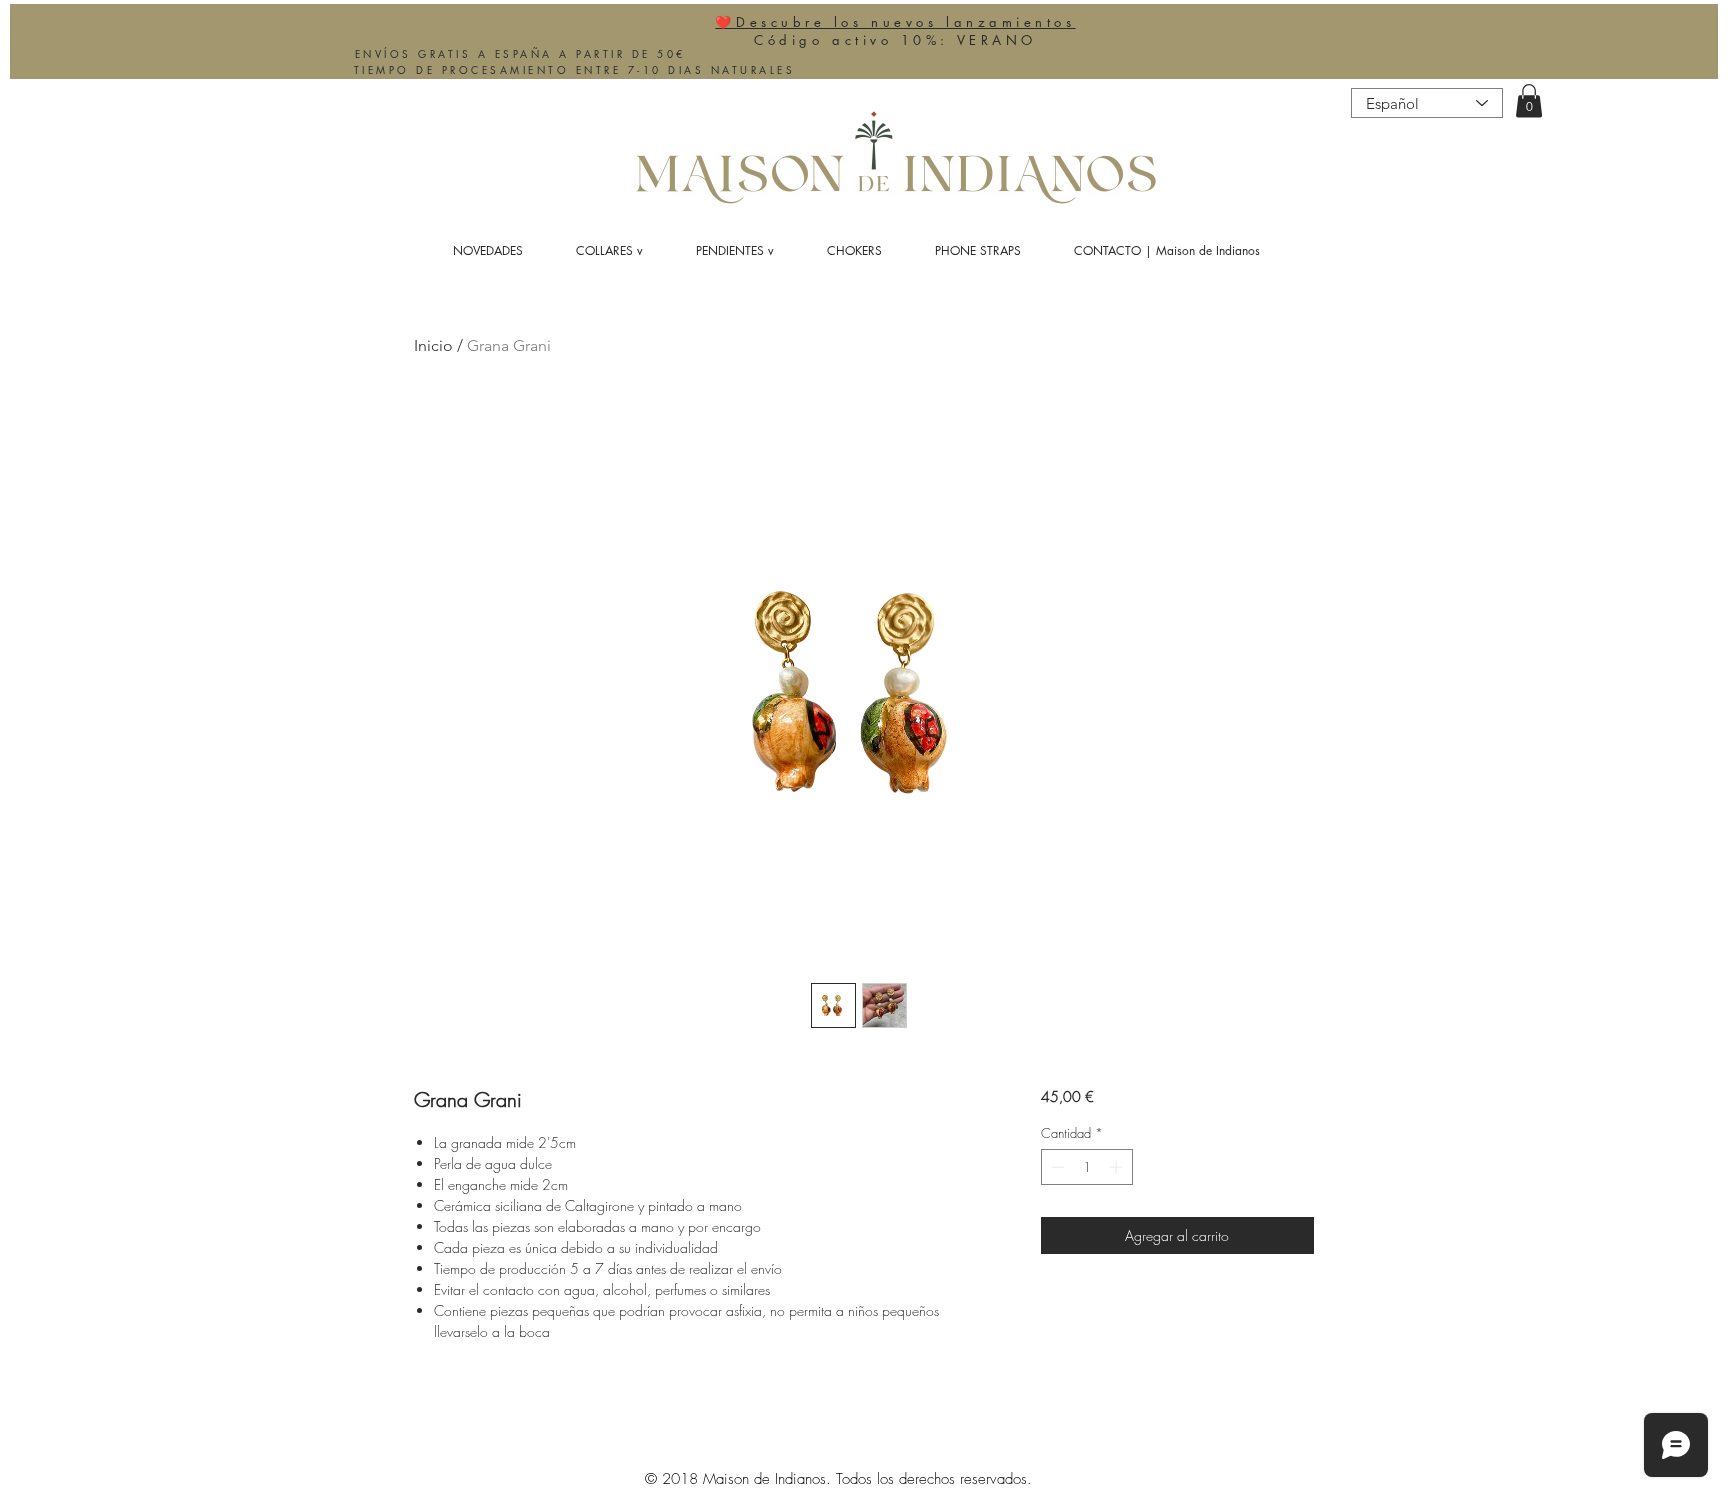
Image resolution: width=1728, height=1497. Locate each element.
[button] (1529, 100)
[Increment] (1118, 1167)
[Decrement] (1056, 1167)
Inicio (433, 345)
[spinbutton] (1086, 1167)
